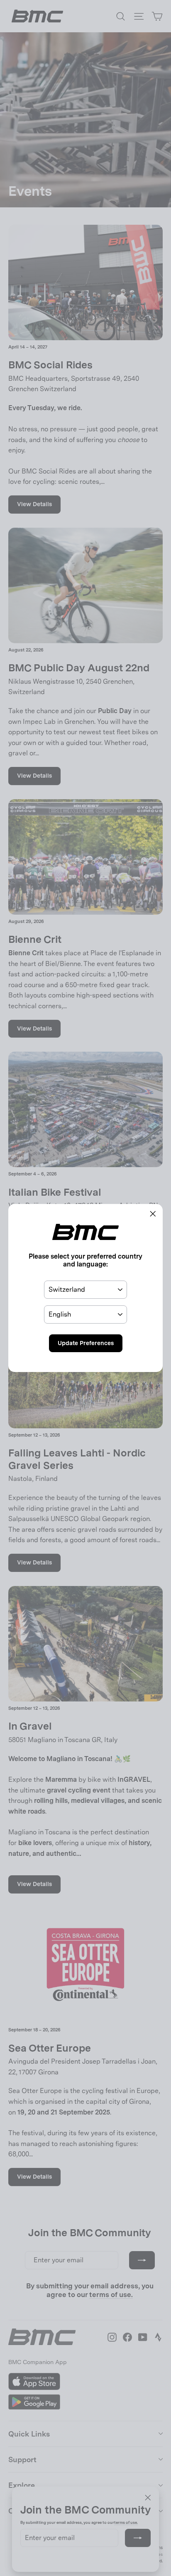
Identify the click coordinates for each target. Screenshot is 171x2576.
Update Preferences (86, 1343)
